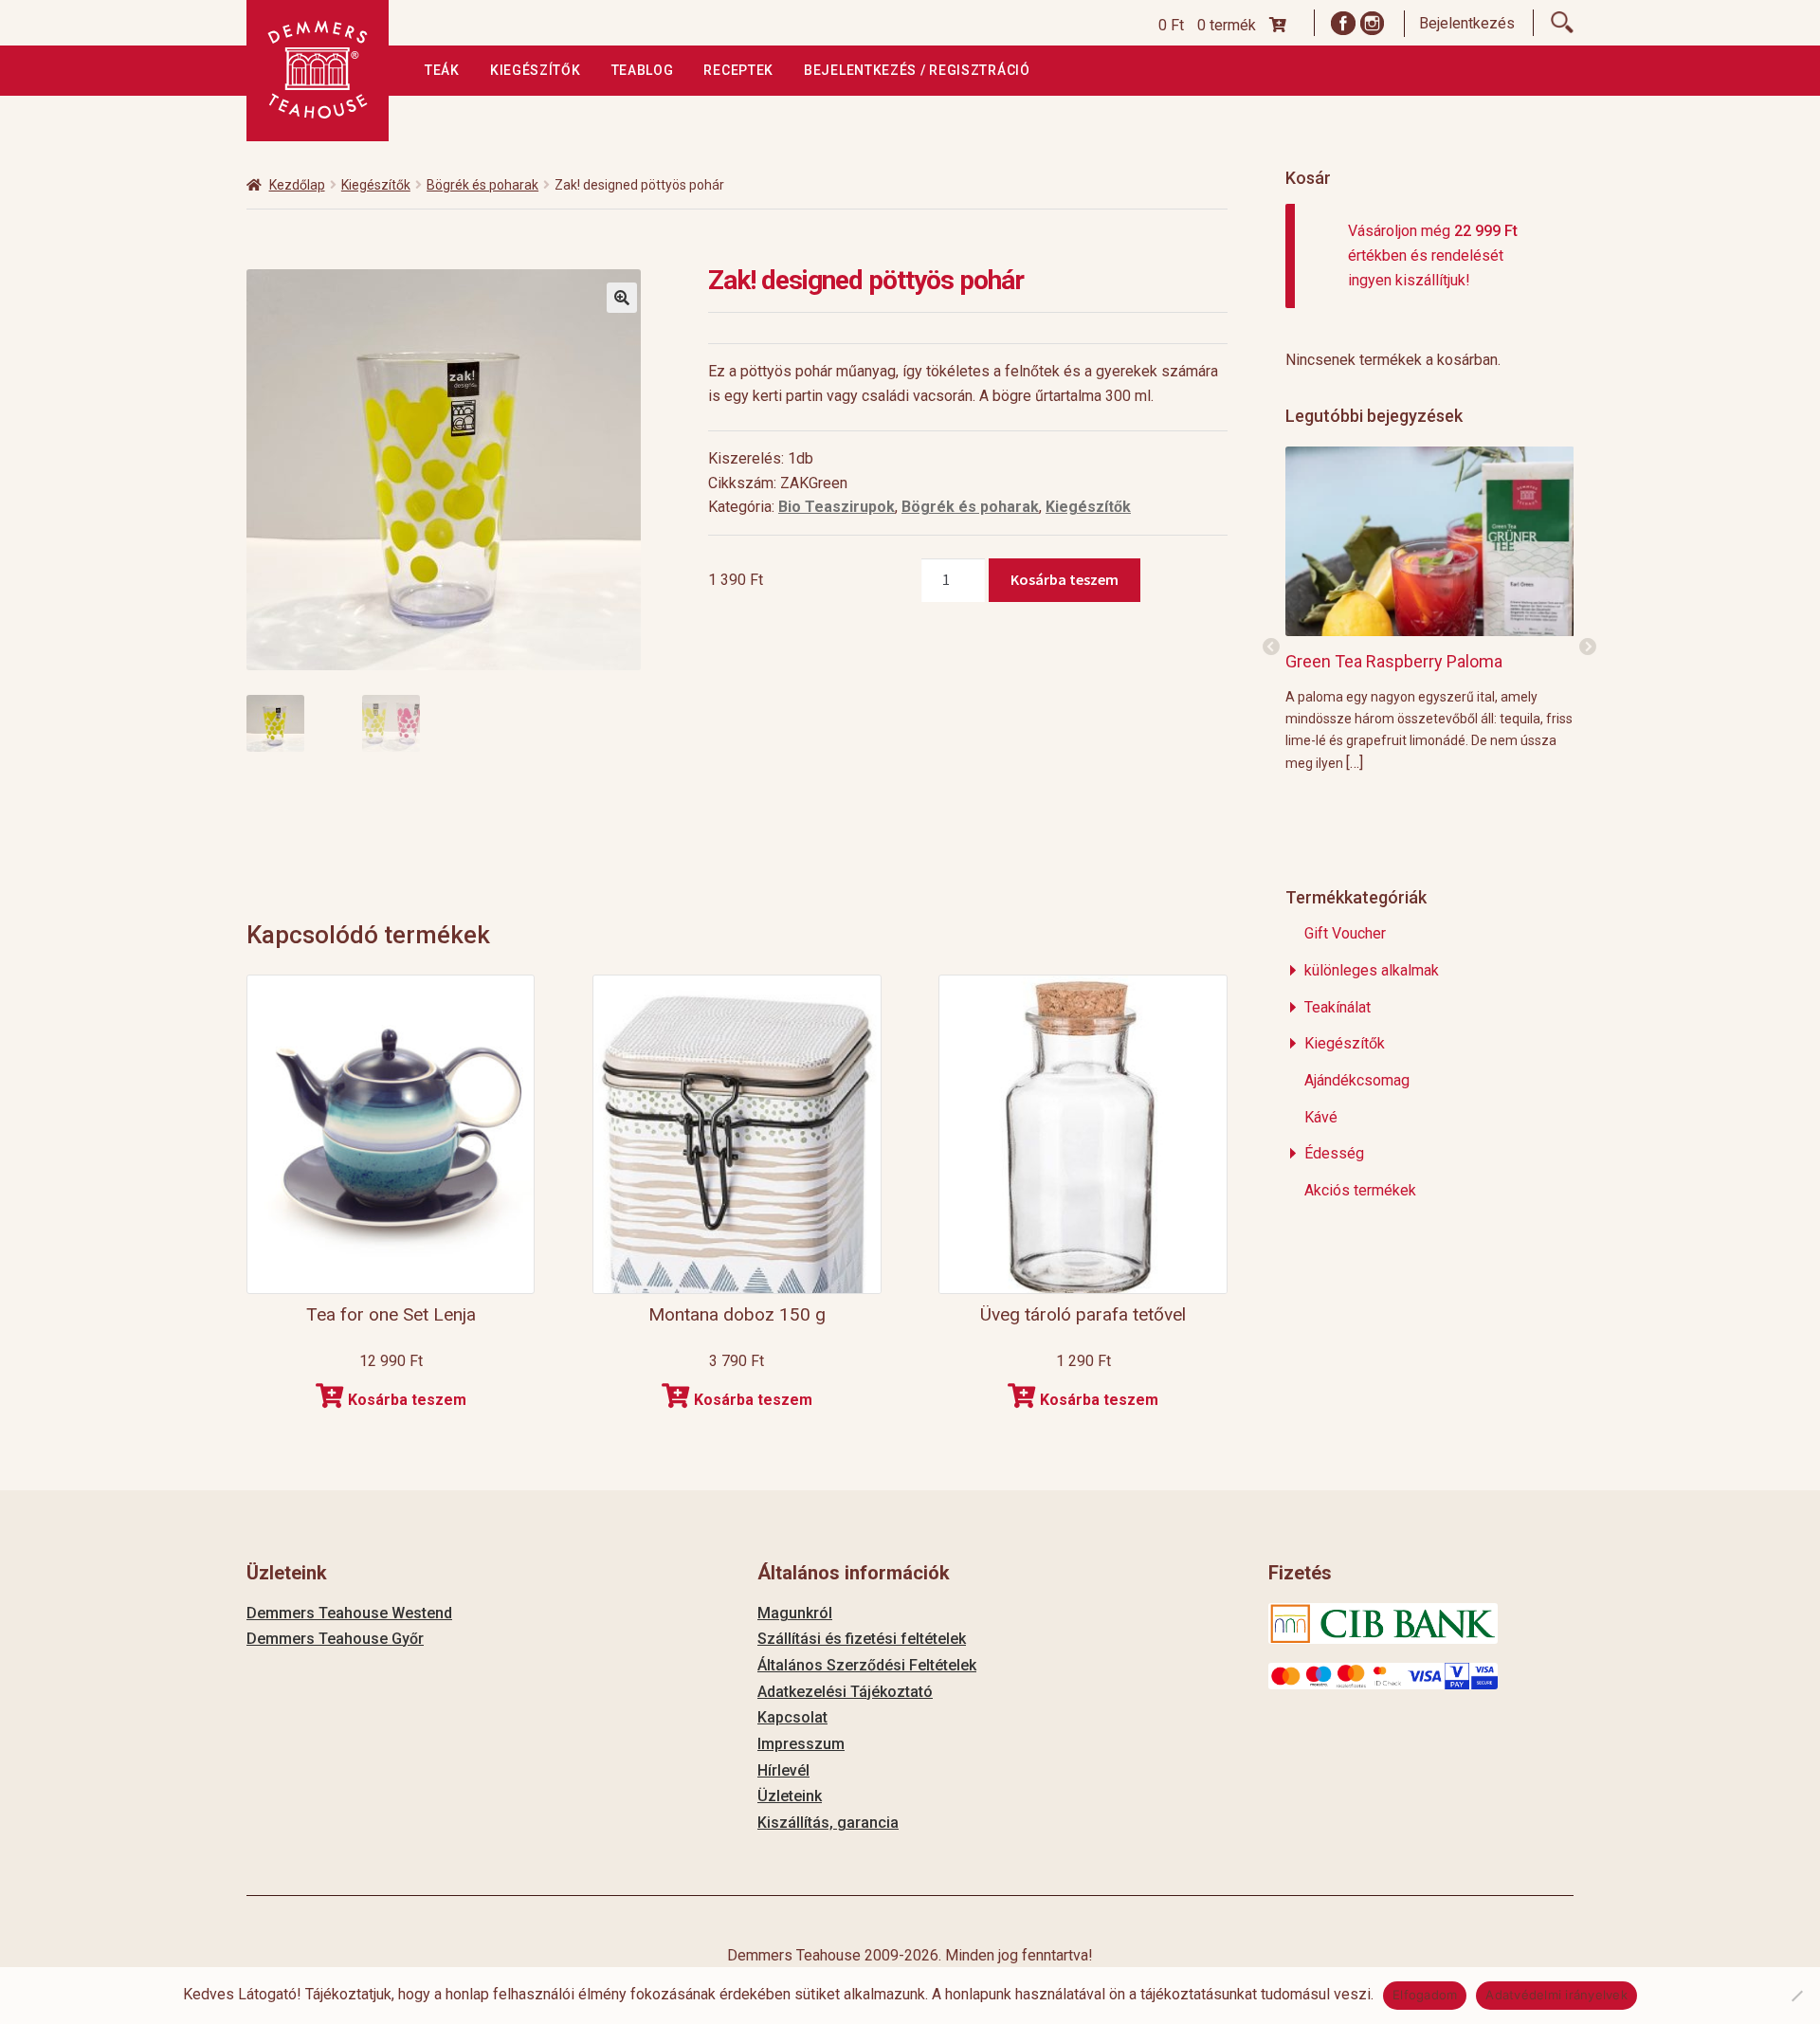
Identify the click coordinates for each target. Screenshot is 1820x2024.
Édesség (1334, 1153)
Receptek (738, 70)
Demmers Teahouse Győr (335, 1639)
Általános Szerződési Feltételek (867, 1665)
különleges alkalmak (1372, 970)
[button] (622, 298)
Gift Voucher (1345, 933)
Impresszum (801, 1744)
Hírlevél (783, 1770)
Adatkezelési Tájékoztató (845, 1692)
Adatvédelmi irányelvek (1556, 1995)
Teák (442, 70)
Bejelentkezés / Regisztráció (917, 70)
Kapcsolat (792, 1717)
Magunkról (795, 1613)
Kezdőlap (297, 185)
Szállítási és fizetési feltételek (862, 1639)
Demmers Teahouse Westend (349, 1613)
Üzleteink (790, 1796)
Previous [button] (1271, 647)
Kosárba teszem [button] (407, 1400)
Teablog (643, 70)
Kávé (1321, 1117)
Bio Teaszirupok (837, 507)
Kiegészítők (536, 70)
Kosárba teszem (1065, 579)
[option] (1430, 609)
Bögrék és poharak (482, 185)
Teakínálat (1338, 1007)
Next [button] (1588, 647)
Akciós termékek (1360, 1190)
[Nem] (1796, 1996)
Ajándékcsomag (1357, 1080)
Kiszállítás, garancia (828, 1823)
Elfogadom (1425, 1995)
